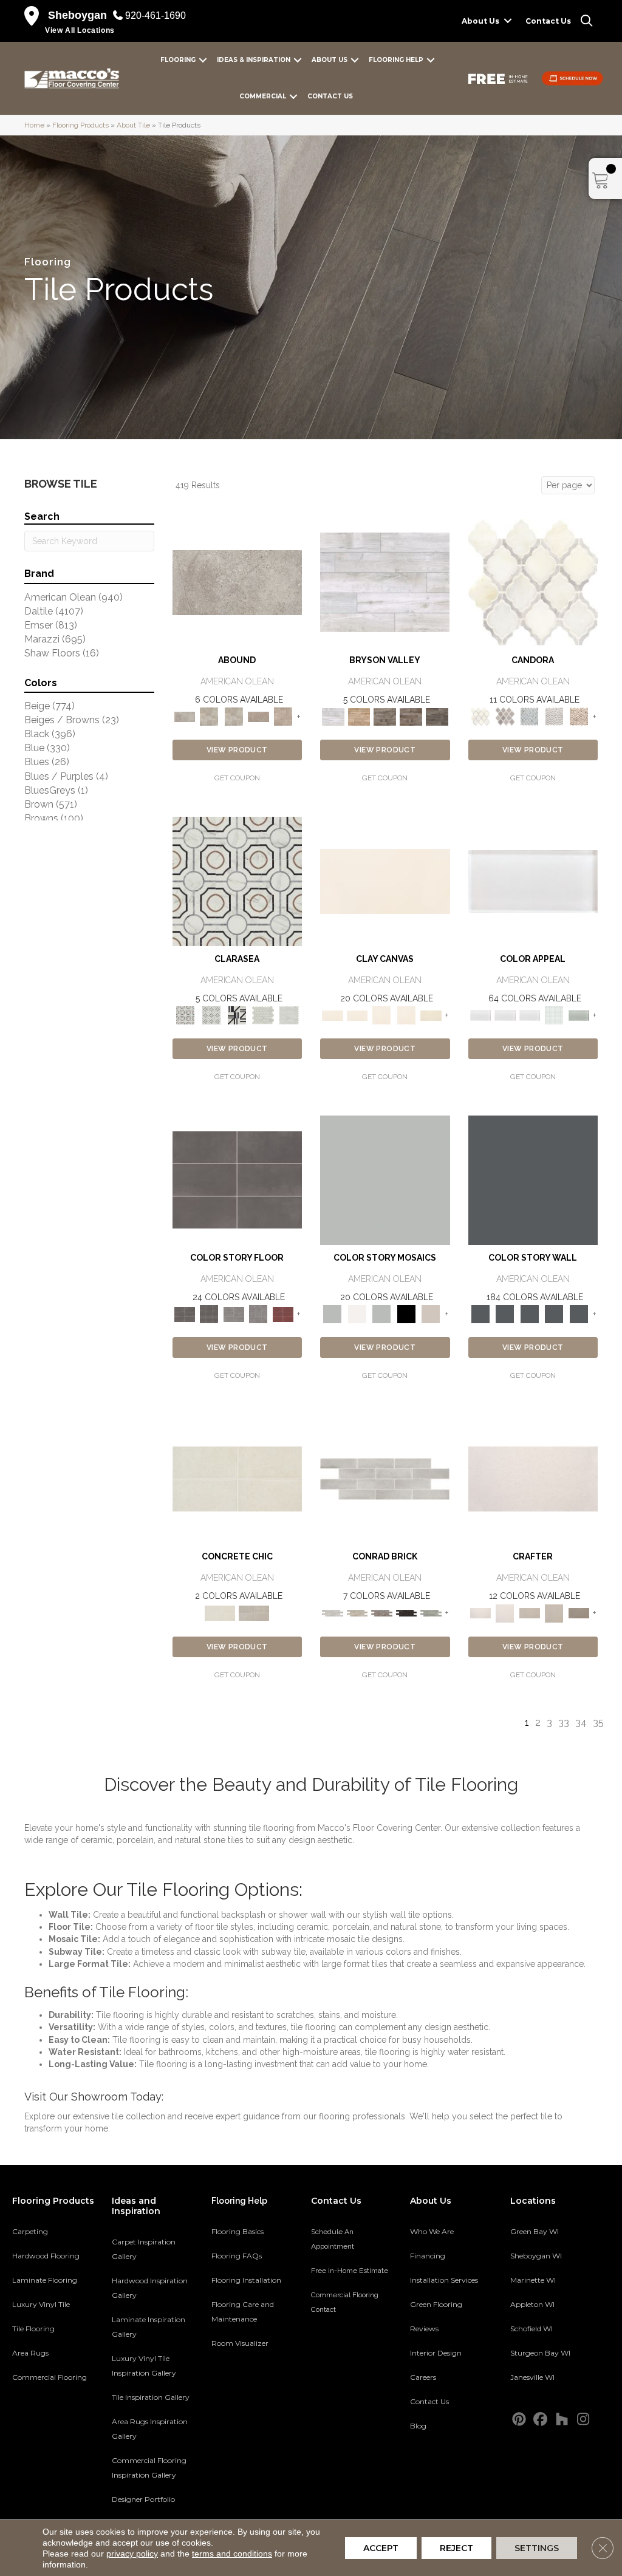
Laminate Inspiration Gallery (149, 2327)
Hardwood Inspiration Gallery (150, 2288)
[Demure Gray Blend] (505, 716)
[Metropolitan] (238, 881)
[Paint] (431, 1015)
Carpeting (30, 2231)
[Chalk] (385, 881)
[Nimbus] (238, 582)
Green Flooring (436, 2304)
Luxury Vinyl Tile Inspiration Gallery (144, 2366)
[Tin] (382, 1613)
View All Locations (80, 30)
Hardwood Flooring (46, 2256)
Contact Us (548, 21)
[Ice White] (357, 1314)
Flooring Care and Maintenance (243, 2312)
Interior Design (436, 2353)
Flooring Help (396, 60)
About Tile (133, 125)
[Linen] (357, 1613)
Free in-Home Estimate (350, 2271)
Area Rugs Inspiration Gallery (150, 2429)
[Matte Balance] (382, 1314)
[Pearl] (533, 881)
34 (581, 1722)
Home (34, 125)
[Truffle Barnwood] (437, 716)
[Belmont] (211, 1015)
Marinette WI (533, 2280)
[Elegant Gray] (254, 1613)
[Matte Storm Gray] (234, 1314)
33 (564, 1722)
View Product (237, 750)
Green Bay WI (535, 2231)
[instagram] (583, 2420)
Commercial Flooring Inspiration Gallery (149, 2468)
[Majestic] (263, 1015)
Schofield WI (531, 2329)
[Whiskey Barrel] (359, 716)
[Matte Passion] (283, 1314)
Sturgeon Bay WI (540, 2353)
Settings (537, 2548)
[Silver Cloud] (579, 1015)
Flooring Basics (238, 2231)
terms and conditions (232, 2554)
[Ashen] (258, 716)
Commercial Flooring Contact (345, 2302)
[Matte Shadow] (237, 1180)
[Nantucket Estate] (385, 716)
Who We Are (432, 2231)
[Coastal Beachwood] (385, 582)
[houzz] (562, 2420)
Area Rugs (30, 2353)
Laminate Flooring (45, 2280)
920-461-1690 (155, 15)
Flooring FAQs (237, 2256)
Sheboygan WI (536, 2256)
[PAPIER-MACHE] (533, 1478)
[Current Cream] (238, 1478)
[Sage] (431, 1613)
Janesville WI (532, 2377)
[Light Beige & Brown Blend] (579, 716)
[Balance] (385, 1180)
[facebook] (540, 2420)
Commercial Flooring (50, 2377)
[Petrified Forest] (411, 716)
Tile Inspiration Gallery (151, 2397)
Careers (423, 2377)
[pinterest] (519, 2420)
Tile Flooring (33, 2329)
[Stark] (407, 1613)
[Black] (407, 1314)
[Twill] (530, 1613)
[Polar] (385, 1478)
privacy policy (132, 2554)
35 (598, 1722)
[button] (508, 21)
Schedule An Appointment (333, 2239)
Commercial (263, 96)
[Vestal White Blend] (533, 582)
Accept (381, 2548)
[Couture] (237, 1015)
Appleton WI (532, 2304)
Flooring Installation (246, 2280)
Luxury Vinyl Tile (41, 2304)
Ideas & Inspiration (254, 60)
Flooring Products (80, 125)
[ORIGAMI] (579, 1613)
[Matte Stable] (431, 1314)
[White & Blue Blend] (530, 716)
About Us (480, 21)
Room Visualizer (240, 2343)
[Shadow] (533, 1180)
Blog (418, 2426)
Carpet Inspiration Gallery (144, 2249)
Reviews (424, 2329)
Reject (456, 2548)
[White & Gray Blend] (554, 716)
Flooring (178, 60)
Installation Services (444, 2280)
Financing (428, 2256)
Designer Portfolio (143, 2499)
